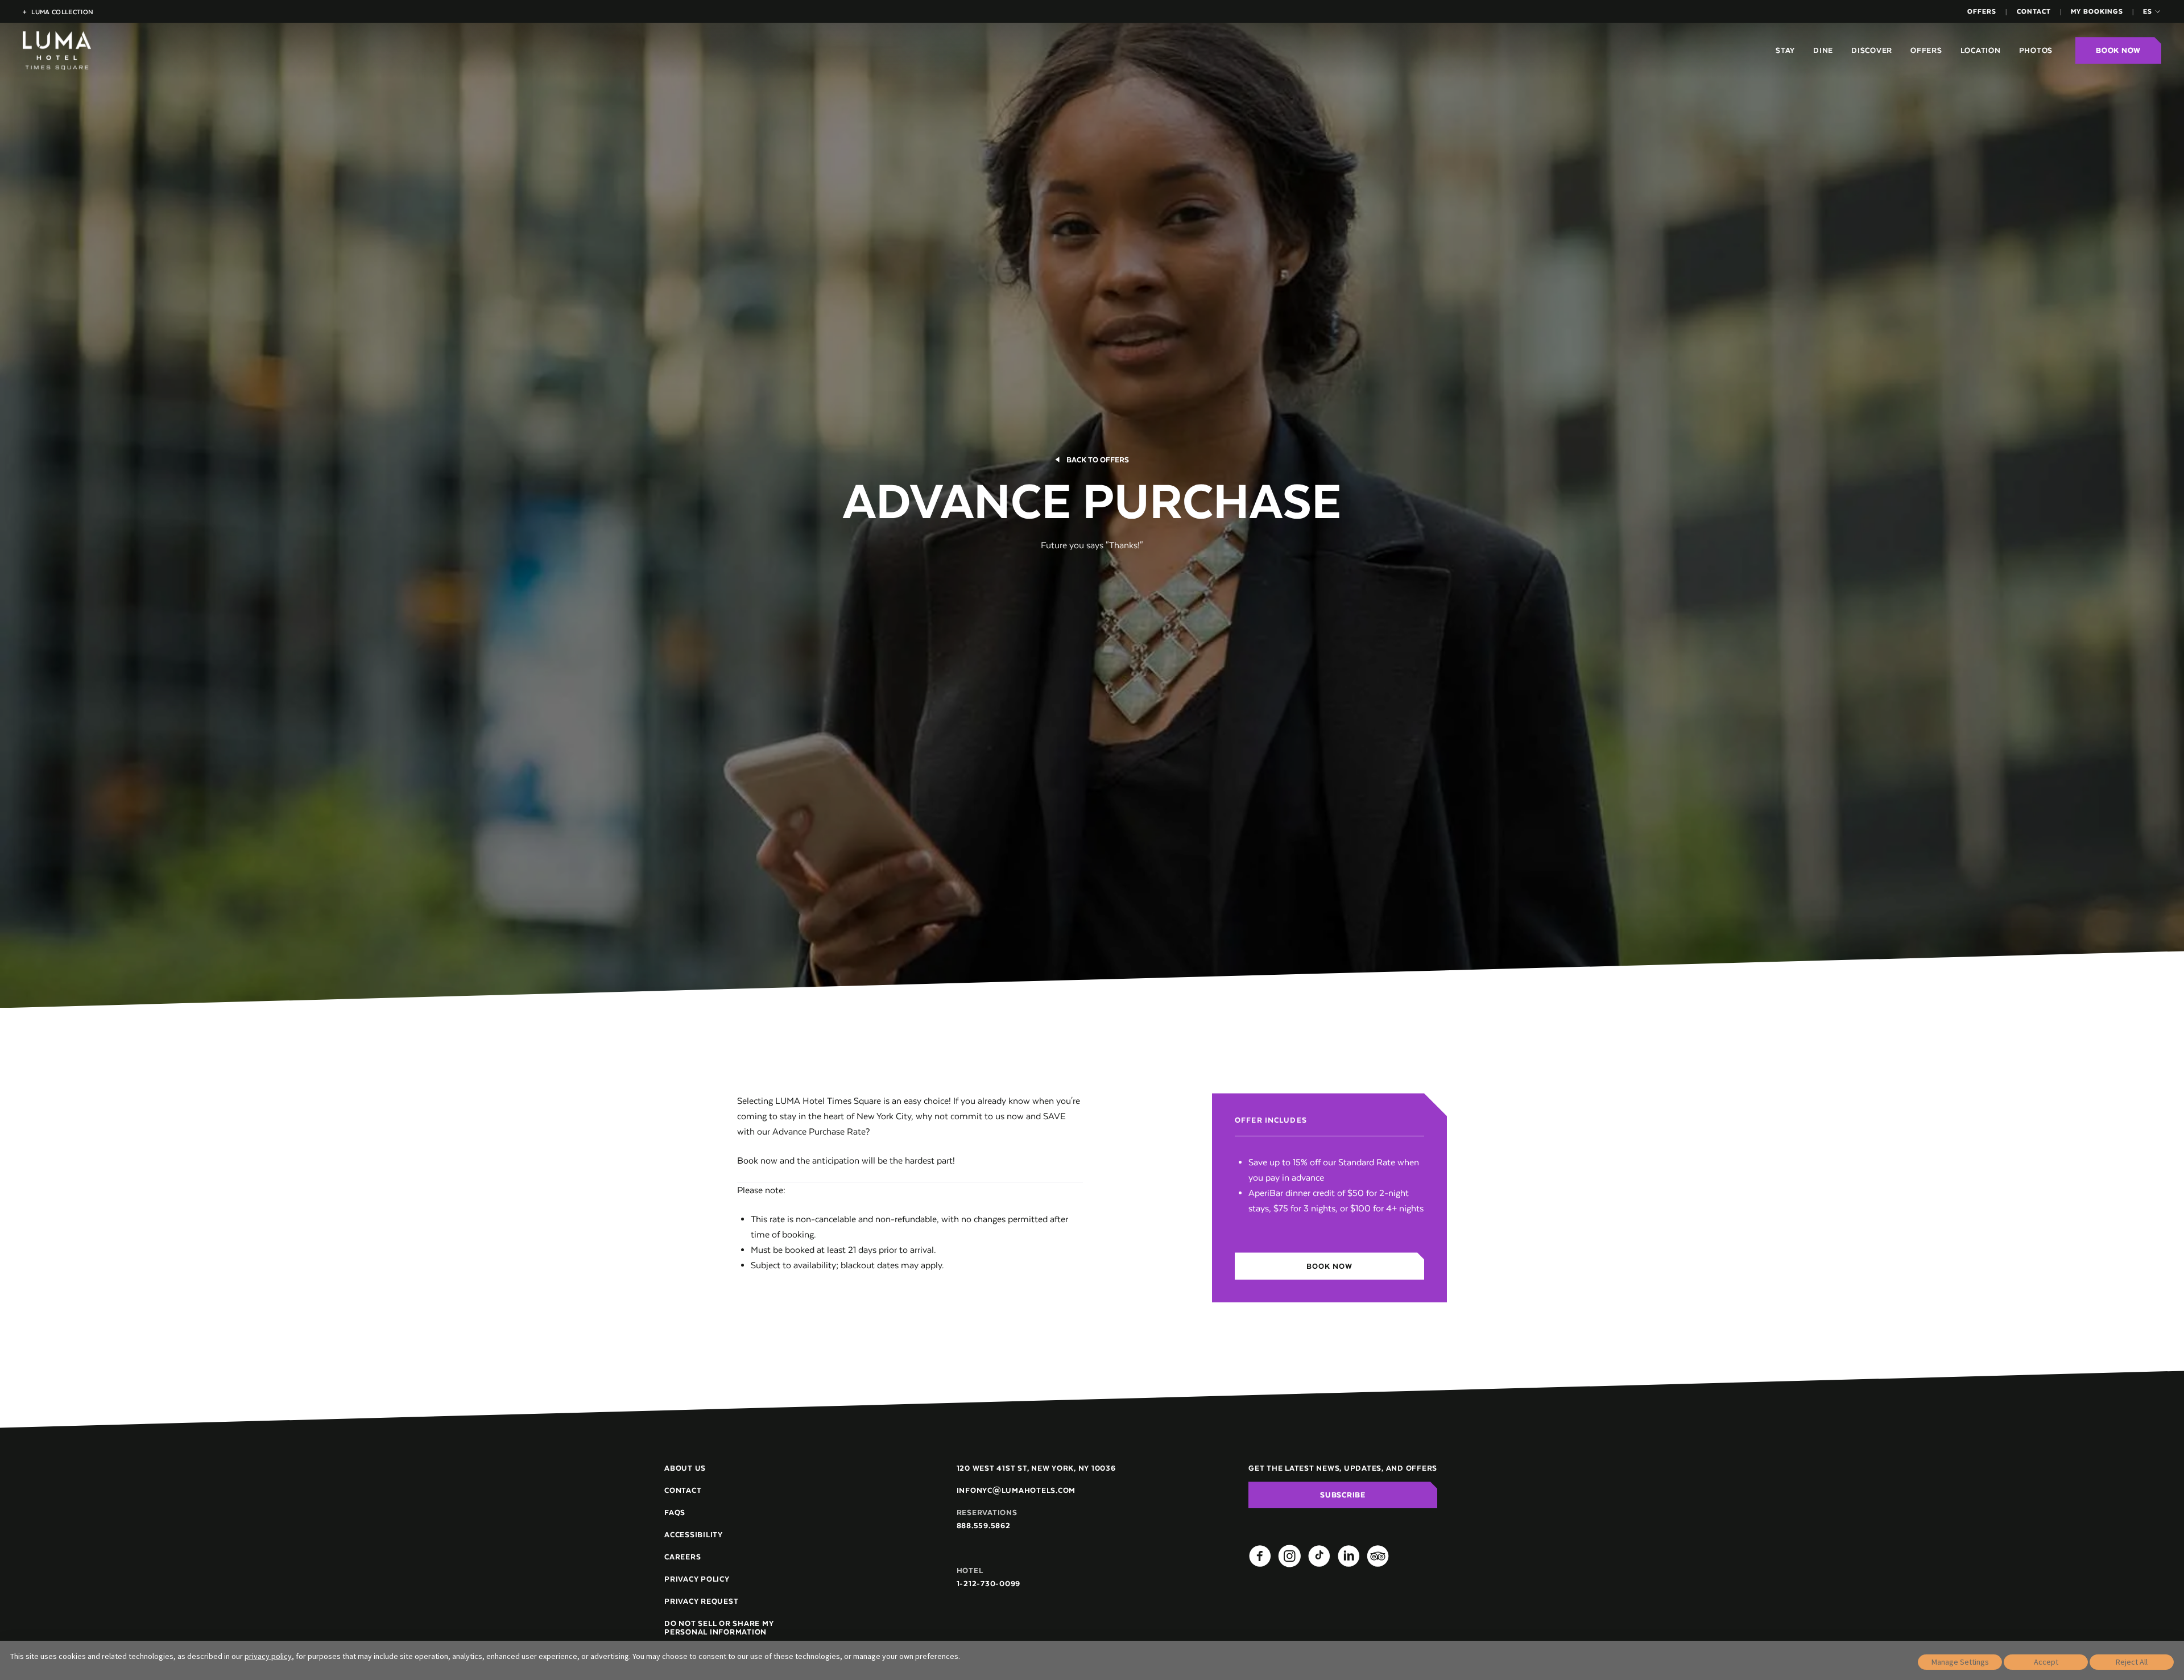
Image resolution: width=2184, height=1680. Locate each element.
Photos (2036, 50)
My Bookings (2097, 11)
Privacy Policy (697, 1579)
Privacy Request (701, 1601)
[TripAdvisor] (1378, 1556)
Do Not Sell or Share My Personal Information (719, 1628)
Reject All (2132, 1662)
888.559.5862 (984, 1526)
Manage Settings (1960, 1662)
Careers (682, 1557)
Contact (2034, 11)
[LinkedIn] (1349, 1556)
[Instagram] (1289, 1556)
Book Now (2118, 50)
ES (2148, 11)
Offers (1982, 11)
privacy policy (268, 1656)
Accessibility (694, 1535)
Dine (1823, 50)
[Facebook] (1260, 1556)
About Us (685, 1468)
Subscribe (1343, 1495)
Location (1981, 50)
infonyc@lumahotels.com (1016, 1490)
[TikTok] (1319, 1556)
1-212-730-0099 (989, 1584)
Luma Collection (58, 12)
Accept (2046, 1662)
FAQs (675, 1513)
